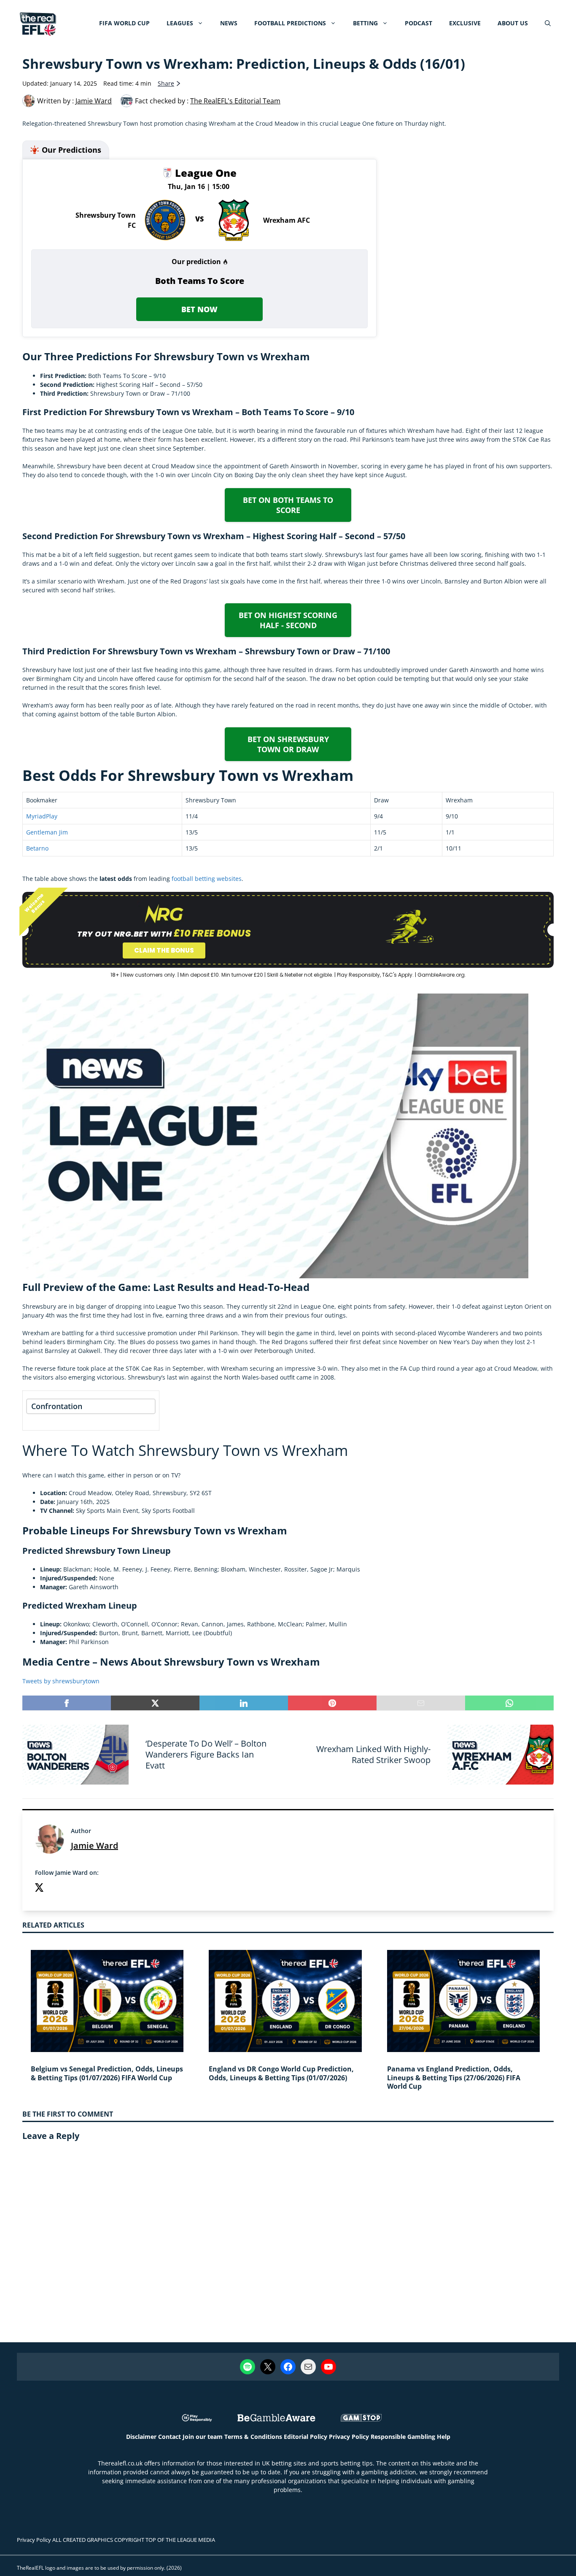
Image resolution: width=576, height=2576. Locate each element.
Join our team (203, 2437)
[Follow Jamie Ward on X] (39, 1889)
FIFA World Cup (124, 23)
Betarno (37, 848)
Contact (170, 2437)
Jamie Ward (94, 1846)
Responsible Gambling (403, 2437)
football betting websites (207, 879)
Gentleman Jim (47, 832)
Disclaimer (141, 2437)
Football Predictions (290, 23)
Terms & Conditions (253, 2437)
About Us (513, 23)
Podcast (419, 23)
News (229, 23)
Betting (365, 23)
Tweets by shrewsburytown (61, 1681)
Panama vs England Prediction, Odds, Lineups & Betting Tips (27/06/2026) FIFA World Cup (454, 2078)
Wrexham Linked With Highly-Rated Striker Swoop (373, 1754)
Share (166, 83)
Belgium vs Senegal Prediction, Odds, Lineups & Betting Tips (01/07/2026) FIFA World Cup (107, 2073)
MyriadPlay (42, 816)
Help (444, 2437)
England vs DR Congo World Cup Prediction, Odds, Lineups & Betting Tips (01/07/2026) (281, 2073)
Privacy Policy (349, 2437)
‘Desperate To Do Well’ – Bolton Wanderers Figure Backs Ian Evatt (206, 1754)
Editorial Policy (305, 2437)
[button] (548, 23)
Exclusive (465, 23)
